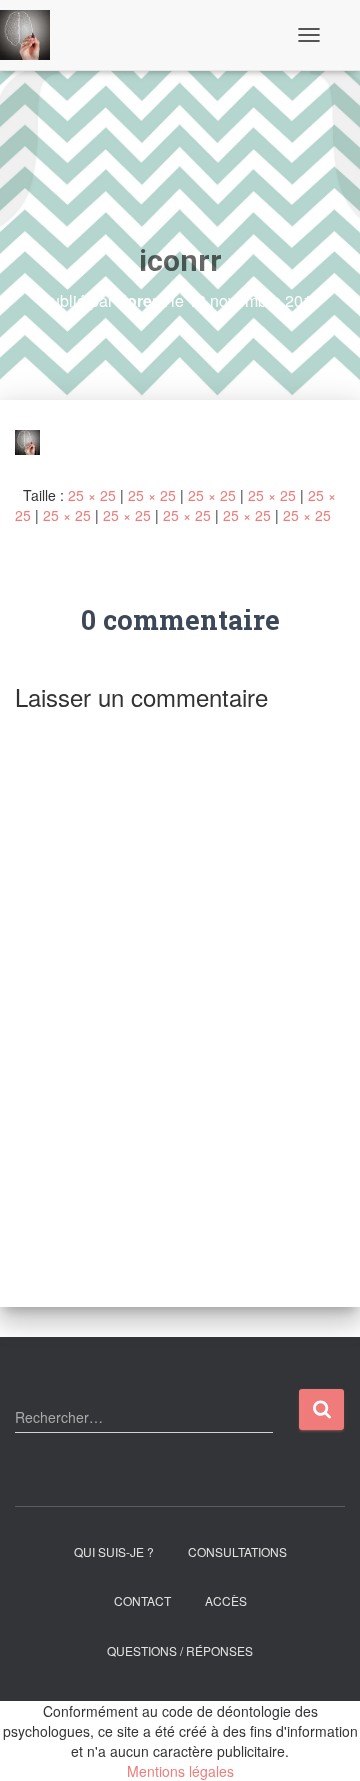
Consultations (237, 1551)
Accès (226, 1600)
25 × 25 (92, 495)
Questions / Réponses (180, 1650)
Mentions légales (180, 1771)
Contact (142, 1600)
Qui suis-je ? (114, 1551)
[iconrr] (27, 440)
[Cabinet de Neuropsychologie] (32, 35)
